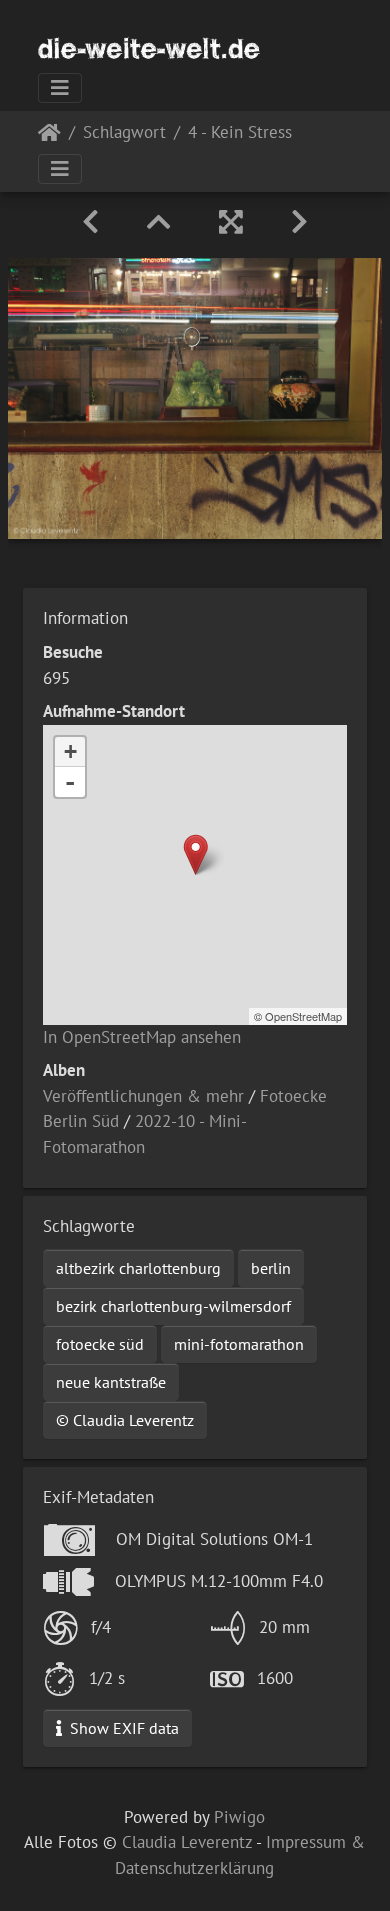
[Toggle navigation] (60, 88)
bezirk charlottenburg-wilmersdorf (173, 1306)
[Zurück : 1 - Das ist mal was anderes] (90, 222)
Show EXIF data (122, 1728)
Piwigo (239, 1817)
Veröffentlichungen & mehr (143, 1096)
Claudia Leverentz (187, 1842)
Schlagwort (124, 133)
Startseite (49, 136)
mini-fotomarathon (239, 1344)
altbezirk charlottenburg (138, 1268)
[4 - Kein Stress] (195, 854)
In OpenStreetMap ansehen (142, 1037)
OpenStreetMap (303, 1016)
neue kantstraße (111, 1382)
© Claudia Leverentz (125, 1420)
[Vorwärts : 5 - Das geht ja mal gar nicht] (299, 222)
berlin (271, 1268)
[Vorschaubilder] (159, 222)
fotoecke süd (100, 1344)
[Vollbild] (231, 222)
